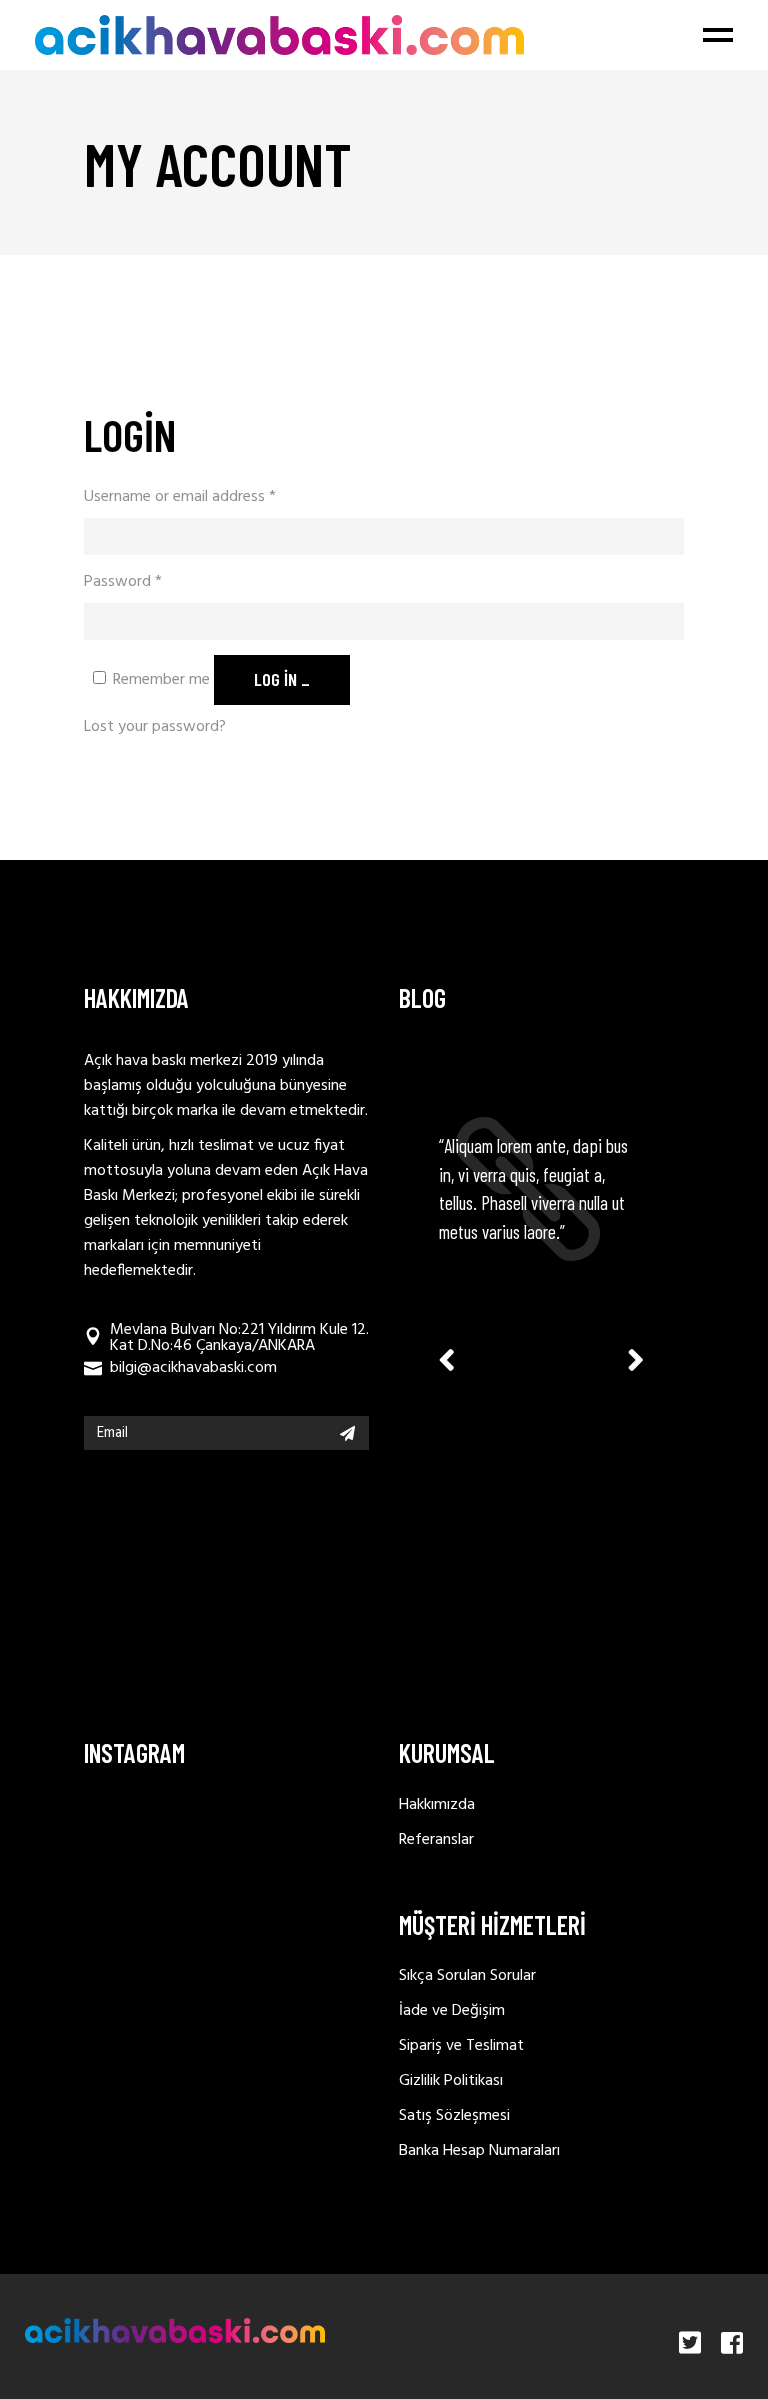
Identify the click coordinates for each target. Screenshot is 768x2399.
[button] (636, 1359)
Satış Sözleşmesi (454, 2116)
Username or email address (180, 497)
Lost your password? (155, 727)
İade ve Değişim (452, 2011)
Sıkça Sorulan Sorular (467, 1976)
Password (123, 582)
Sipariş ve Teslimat (461, 2046)
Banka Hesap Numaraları (479, 2151)
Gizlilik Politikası (451, 2081)
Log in (275, 679)
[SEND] (347, 1433)
